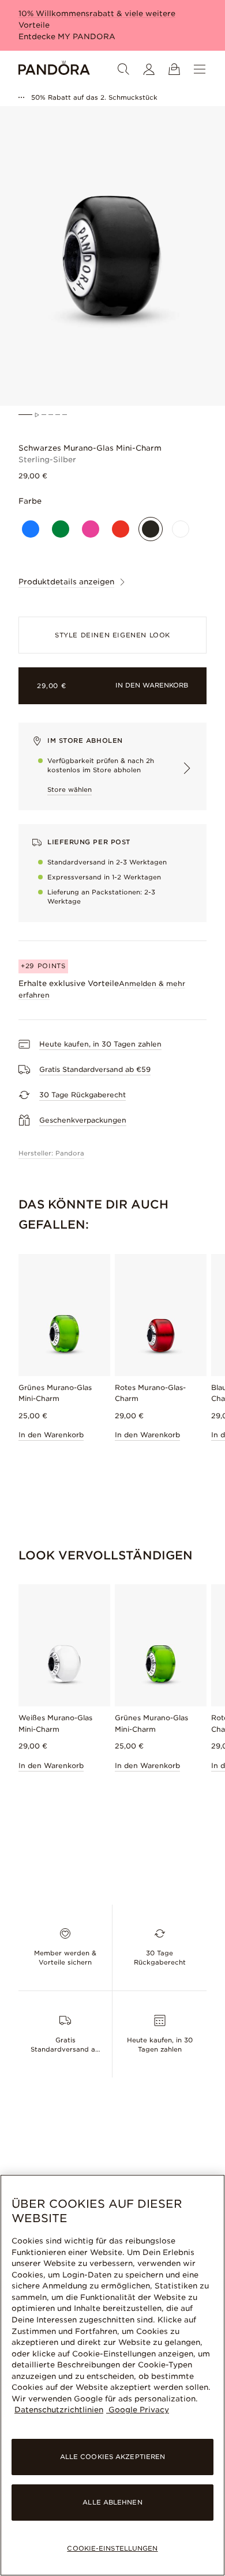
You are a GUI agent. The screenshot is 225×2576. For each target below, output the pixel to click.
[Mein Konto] (149, 69)
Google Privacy (138, 2410)
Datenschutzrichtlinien (59, 2410)
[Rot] (121, 529)
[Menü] (200, 69)
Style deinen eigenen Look (112, 635)
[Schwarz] (151, 529)
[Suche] (123, 69)
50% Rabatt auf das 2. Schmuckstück (94, 97)
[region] (112, 2375)
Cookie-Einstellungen (112, 2548)
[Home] (54, 69)
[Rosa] (91, 529)
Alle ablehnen (112, 2502)
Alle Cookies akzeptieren (113, 2457)
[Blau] (31, 529)
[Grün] (61, 529)
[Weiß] (181, 529)
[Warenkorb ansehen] (174, 69)
